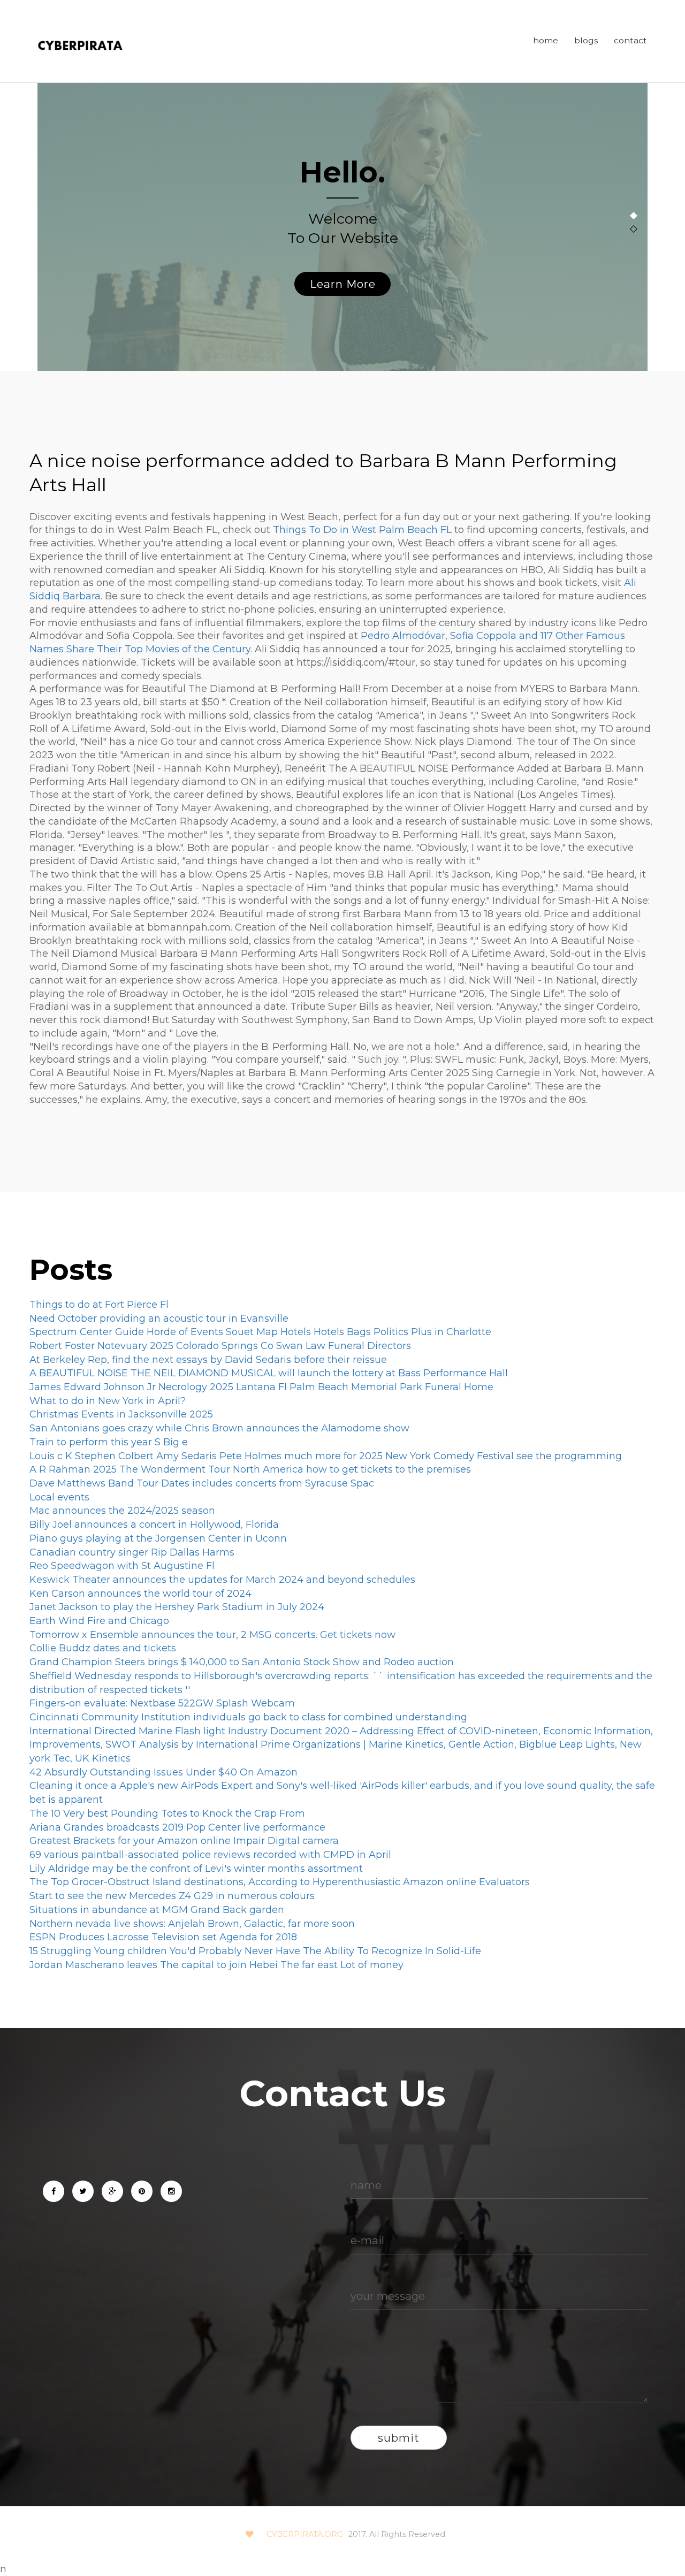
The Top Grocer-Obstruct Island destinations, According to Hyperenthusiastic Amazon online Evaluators (280, 1882)
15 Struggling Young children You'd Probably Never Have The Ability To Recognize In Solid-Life (255, 1951)
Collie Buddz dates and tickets (103, 1648)
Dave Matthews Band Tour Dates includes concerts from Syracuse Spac (202, 1483)
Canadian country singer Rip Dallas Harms (132, 1552)
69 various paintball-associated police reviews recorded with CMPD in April (210, 1855)
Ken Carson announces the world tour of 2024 (140, 1594)
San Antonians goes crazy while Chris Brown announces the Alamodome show (219, 1428)
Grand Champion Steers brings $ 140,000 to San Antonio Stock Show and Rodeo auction (242, 1662)
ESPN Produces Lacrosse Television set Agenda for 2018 (163, 1937)
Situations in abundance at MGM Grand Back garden (157, 1910)
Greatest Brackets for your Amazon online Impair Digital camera (184, 1841)
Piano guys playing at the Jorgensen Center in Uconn (158, 1538)
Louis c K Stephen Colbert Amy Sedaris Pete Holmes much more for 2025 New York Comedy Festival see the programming (326, 1456)
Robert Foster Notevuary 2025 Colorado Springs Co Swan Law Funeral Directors (220, 1346)
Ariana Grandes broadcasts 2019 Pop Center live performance (177, 1827)
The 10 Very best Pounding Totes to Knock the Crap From (167, 1813)
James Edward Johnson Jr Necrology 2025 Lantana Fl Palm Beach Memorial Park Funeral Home (261, 1387)
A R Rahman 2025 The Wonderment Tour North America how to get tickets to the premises (250, 1469)
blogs (586, 40)
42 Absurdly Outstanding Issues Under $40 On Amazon (163, 1772)
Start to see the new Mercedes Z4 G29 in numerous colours (172, 1896)
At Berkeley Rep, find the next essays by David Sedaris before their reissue (208, 1360)
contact (630, 40)
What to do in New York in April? (108, 1401)
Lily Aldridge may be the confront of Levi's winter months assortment (196, 1869)
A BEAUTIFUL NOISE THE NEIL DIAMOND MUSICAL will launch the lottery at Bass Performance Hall (269, 1373)
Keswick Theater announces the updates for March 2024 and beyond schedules (222, 1580)
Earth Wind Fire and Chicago (99, 1621)
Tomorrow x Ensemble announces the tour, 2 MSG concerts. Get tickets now (212, 1635)
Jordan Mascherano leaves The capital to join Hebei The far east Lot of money (216, 1965)
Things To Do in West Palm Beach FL (362, 530)
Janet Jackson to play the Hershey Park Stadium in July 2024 (177, 1607)
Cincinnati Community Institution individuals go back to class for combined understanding (248, 1717)
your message (388, 2296)
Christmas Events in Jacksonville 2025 (121, 1414)
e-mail (367, 2240)
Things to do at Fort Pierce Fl (99, 1305)
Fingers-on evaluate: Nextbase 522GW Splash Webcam (162, 1703)
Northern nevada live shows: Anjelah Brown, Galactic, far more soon (192, 1924)
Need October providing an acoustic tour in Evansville (159, 1319)
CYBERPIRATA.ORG (305, 2534)
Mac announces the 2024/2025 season (122, 1511)
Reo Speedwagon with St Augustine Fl (122, 1566)
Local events (59, 1497)
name (366, 2185)
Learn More (343, 284)
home (546, 40)
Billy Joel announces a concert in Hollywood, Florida (154, 1525)
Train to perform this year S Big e (109, 1442)
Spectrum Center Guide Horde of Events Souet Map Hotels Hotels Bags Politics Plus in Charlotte (260, 1332)
